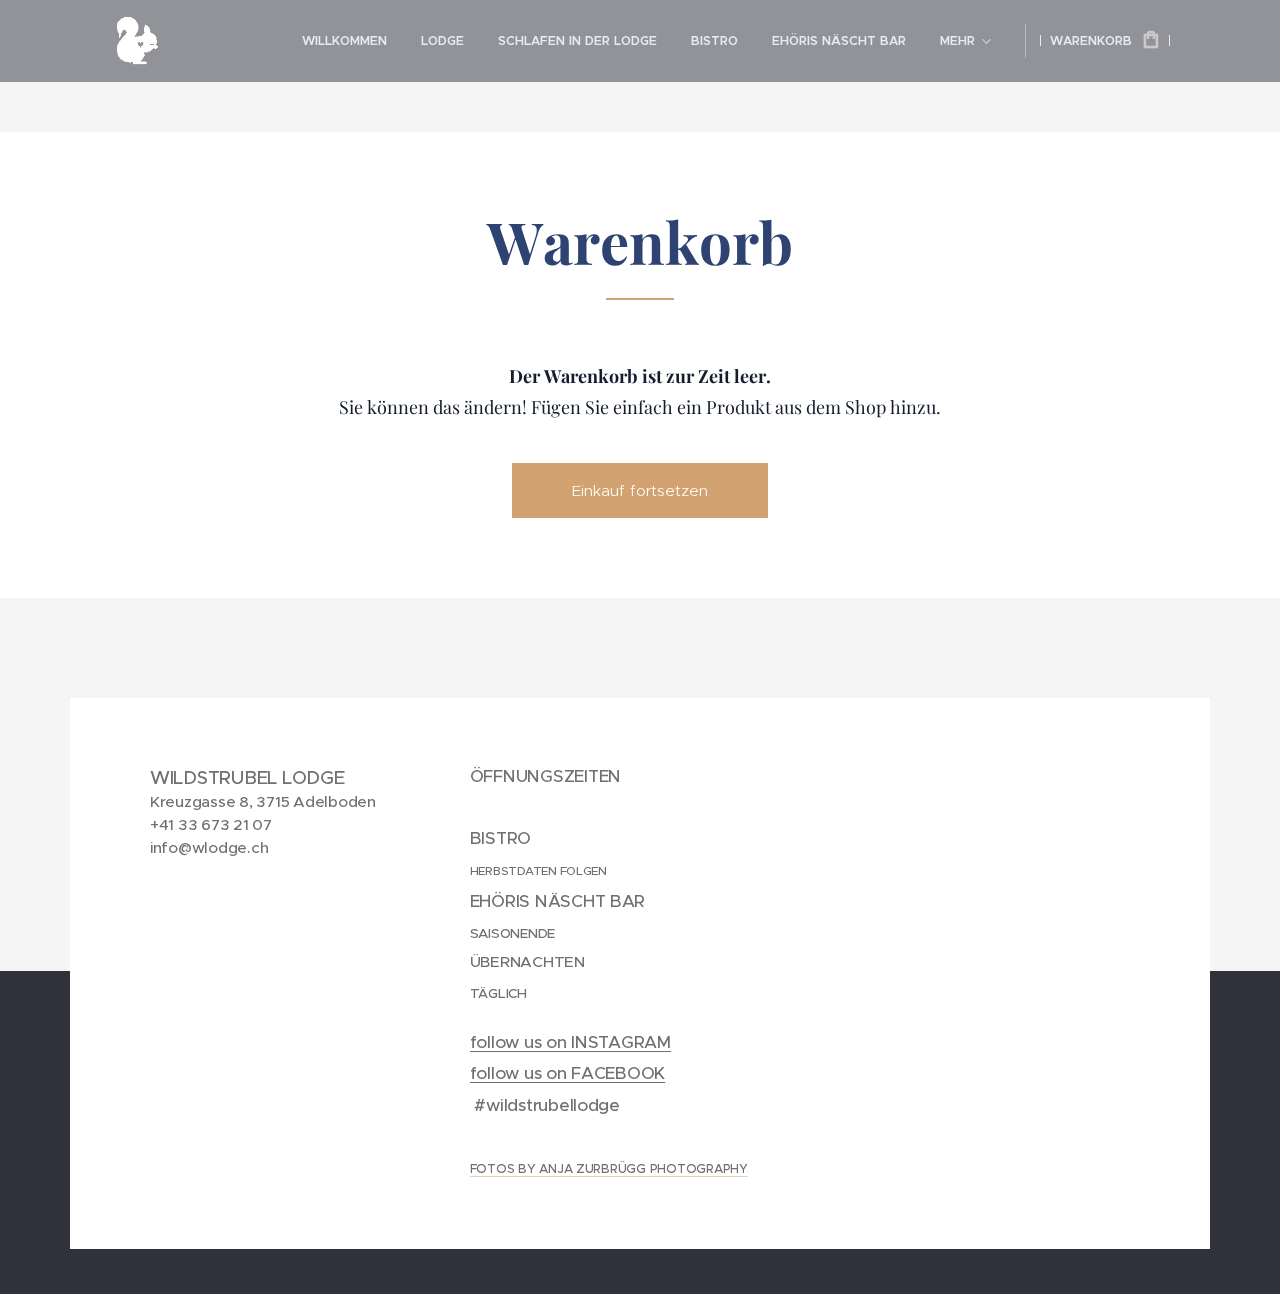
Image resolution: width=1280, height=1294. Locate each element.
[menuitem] (344, 41)
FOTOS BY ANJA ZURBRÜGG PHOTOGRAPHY (609, 1168)
